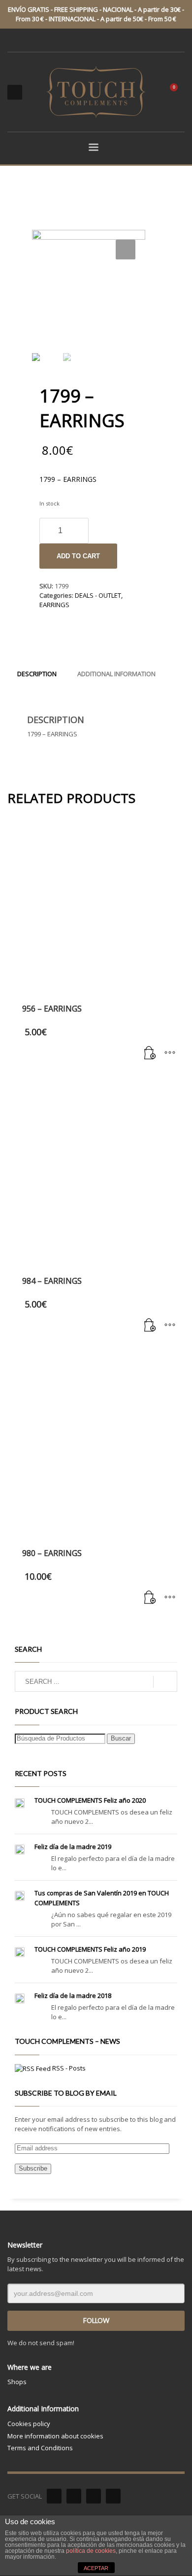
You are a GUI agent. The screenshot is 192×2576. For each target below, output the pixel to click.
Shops (17, 2382)
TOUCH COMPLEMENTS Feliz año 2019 (90, 1949)
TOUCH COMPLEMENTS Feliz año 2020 (90, 1800)
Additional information (116, 674)
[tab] (37, 674)
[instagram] (113, 2496)
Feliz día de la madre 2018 (73, 1995)
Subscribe (33, 2168)
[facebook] (54, 2496)
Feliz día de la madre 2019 (73, 1847)
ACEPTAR (96, 2568)
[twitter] (74, 2496)
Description (37, 674)
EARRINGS (54, 605)
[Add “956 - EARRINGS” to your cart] (150, 1053)
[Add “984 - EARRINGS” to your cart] (150, 1326)
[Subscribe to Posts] (33, 2068)
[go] (165, 1682)
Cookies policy (29, 2424)
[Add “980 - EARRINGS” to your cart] (150, 1598)
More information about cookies (55, 2436)
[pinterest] (94, 2496)
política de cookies (91, 2551)
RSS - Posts (69, 2068)
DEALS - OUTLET (98, 595)
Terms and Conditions (40, 2448)
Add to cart (78, 556)
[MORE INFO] (170, 1053)
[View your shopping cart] (178, 92)
